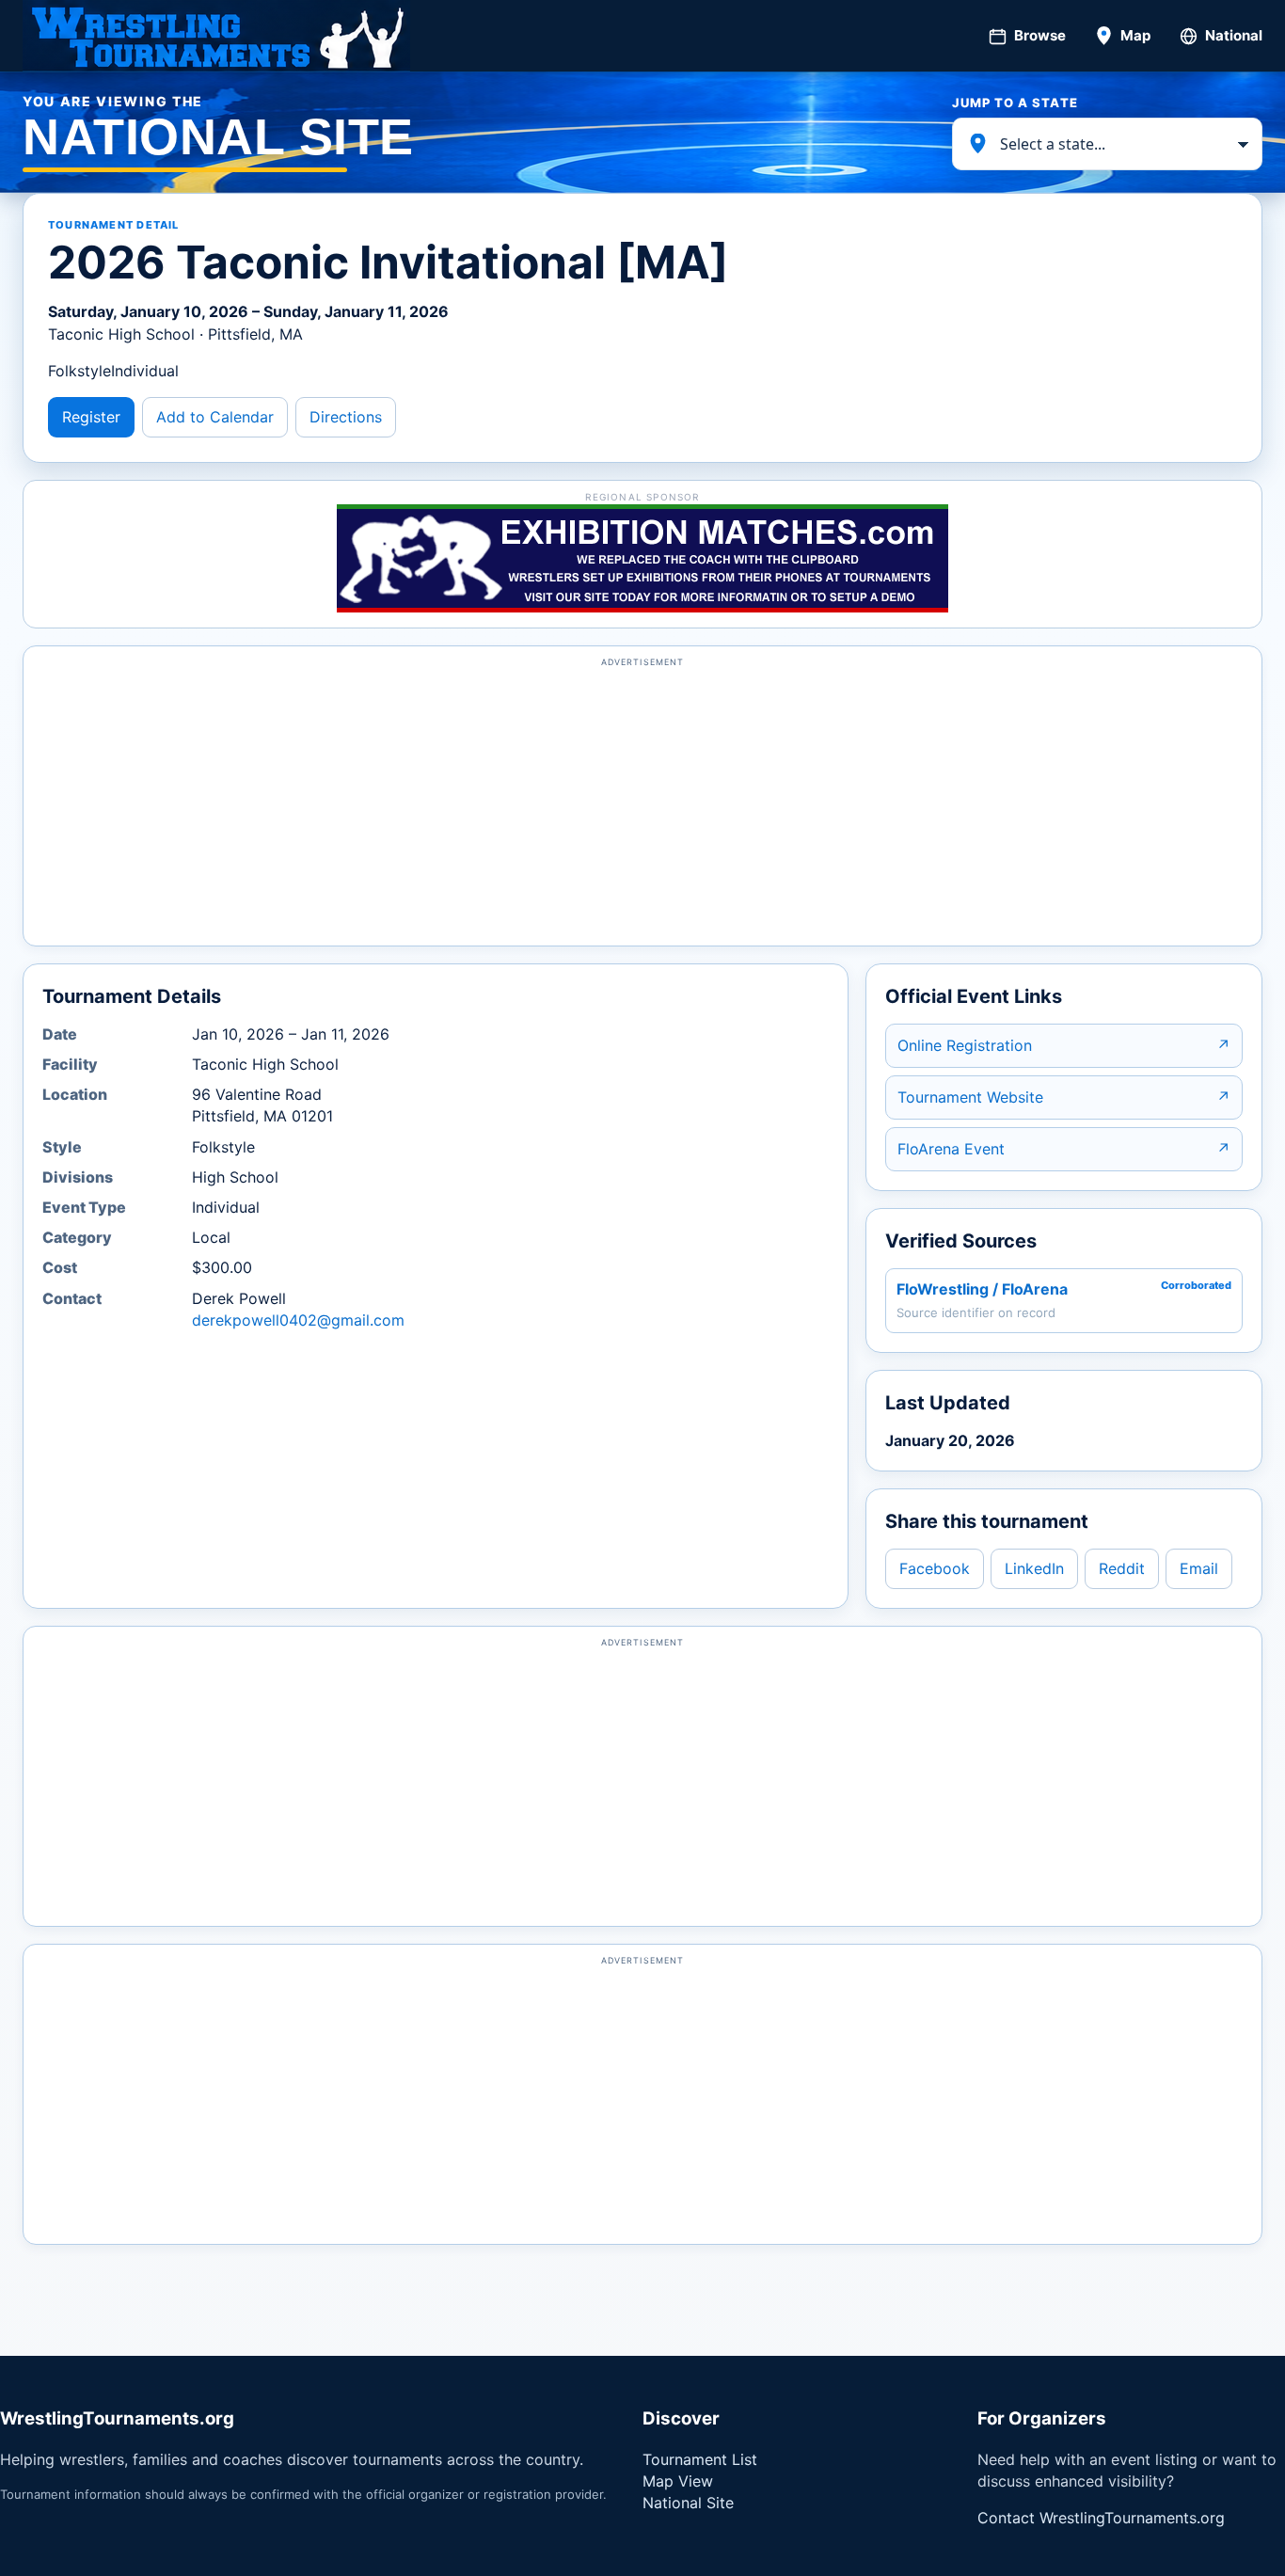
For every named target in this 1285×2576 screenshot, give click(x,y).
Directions (346, 417)
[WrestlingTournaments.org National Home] (216, 36)
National (1234, 35)
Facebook (935, 1568)
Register (91, 417)
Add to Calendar (215, 417)
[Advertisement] (642, 804)
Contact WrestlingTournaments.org (1101, 2518)
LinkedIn (1034, 1568)
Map (1135, 35)
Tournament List (700, 2459)
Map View (678, 2481)
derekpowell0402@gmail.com (298, 1320)
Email (1199, 1568)
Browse (1040, 35)
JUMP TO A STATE (1015, 103)
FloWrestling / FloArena (982, 1289)
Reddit (1122, 1568)
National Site (688, 2503)
